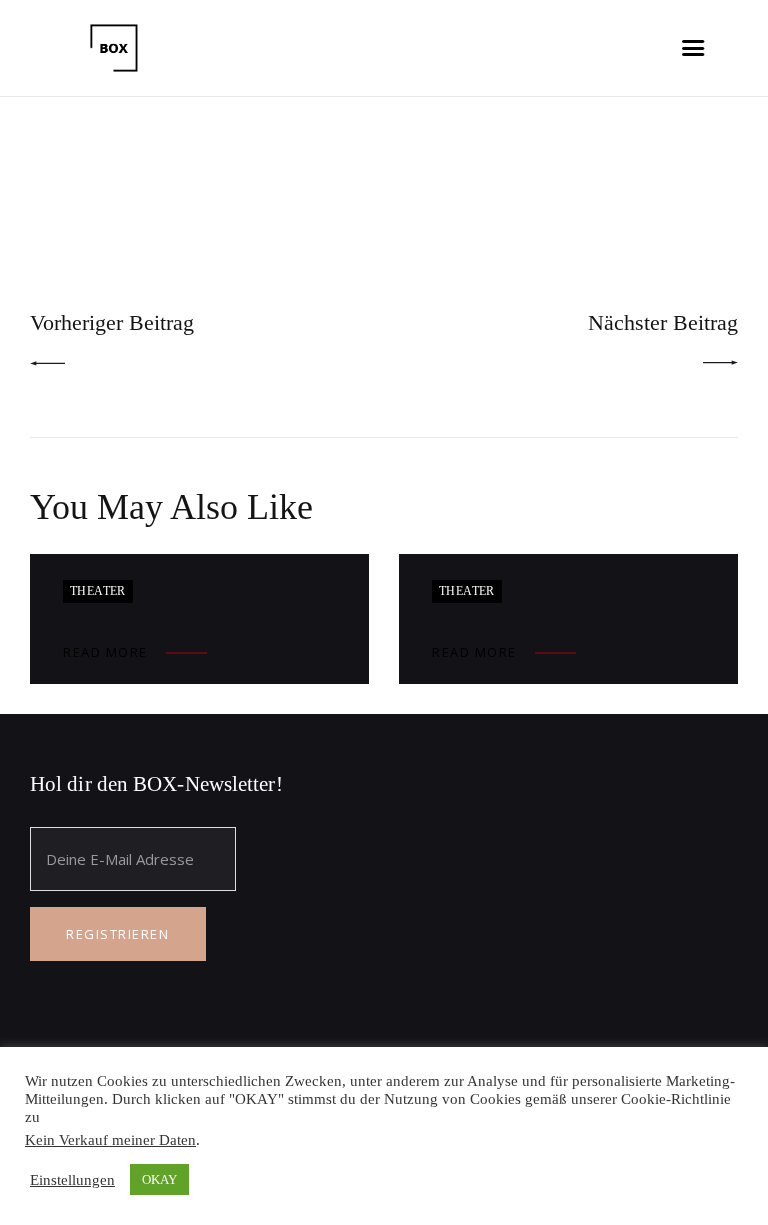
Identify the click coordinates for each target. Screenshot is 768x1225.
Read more (105, 652)
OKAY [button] (159, 1179)
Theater (98, 591)
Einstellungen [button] (72, 1180)
